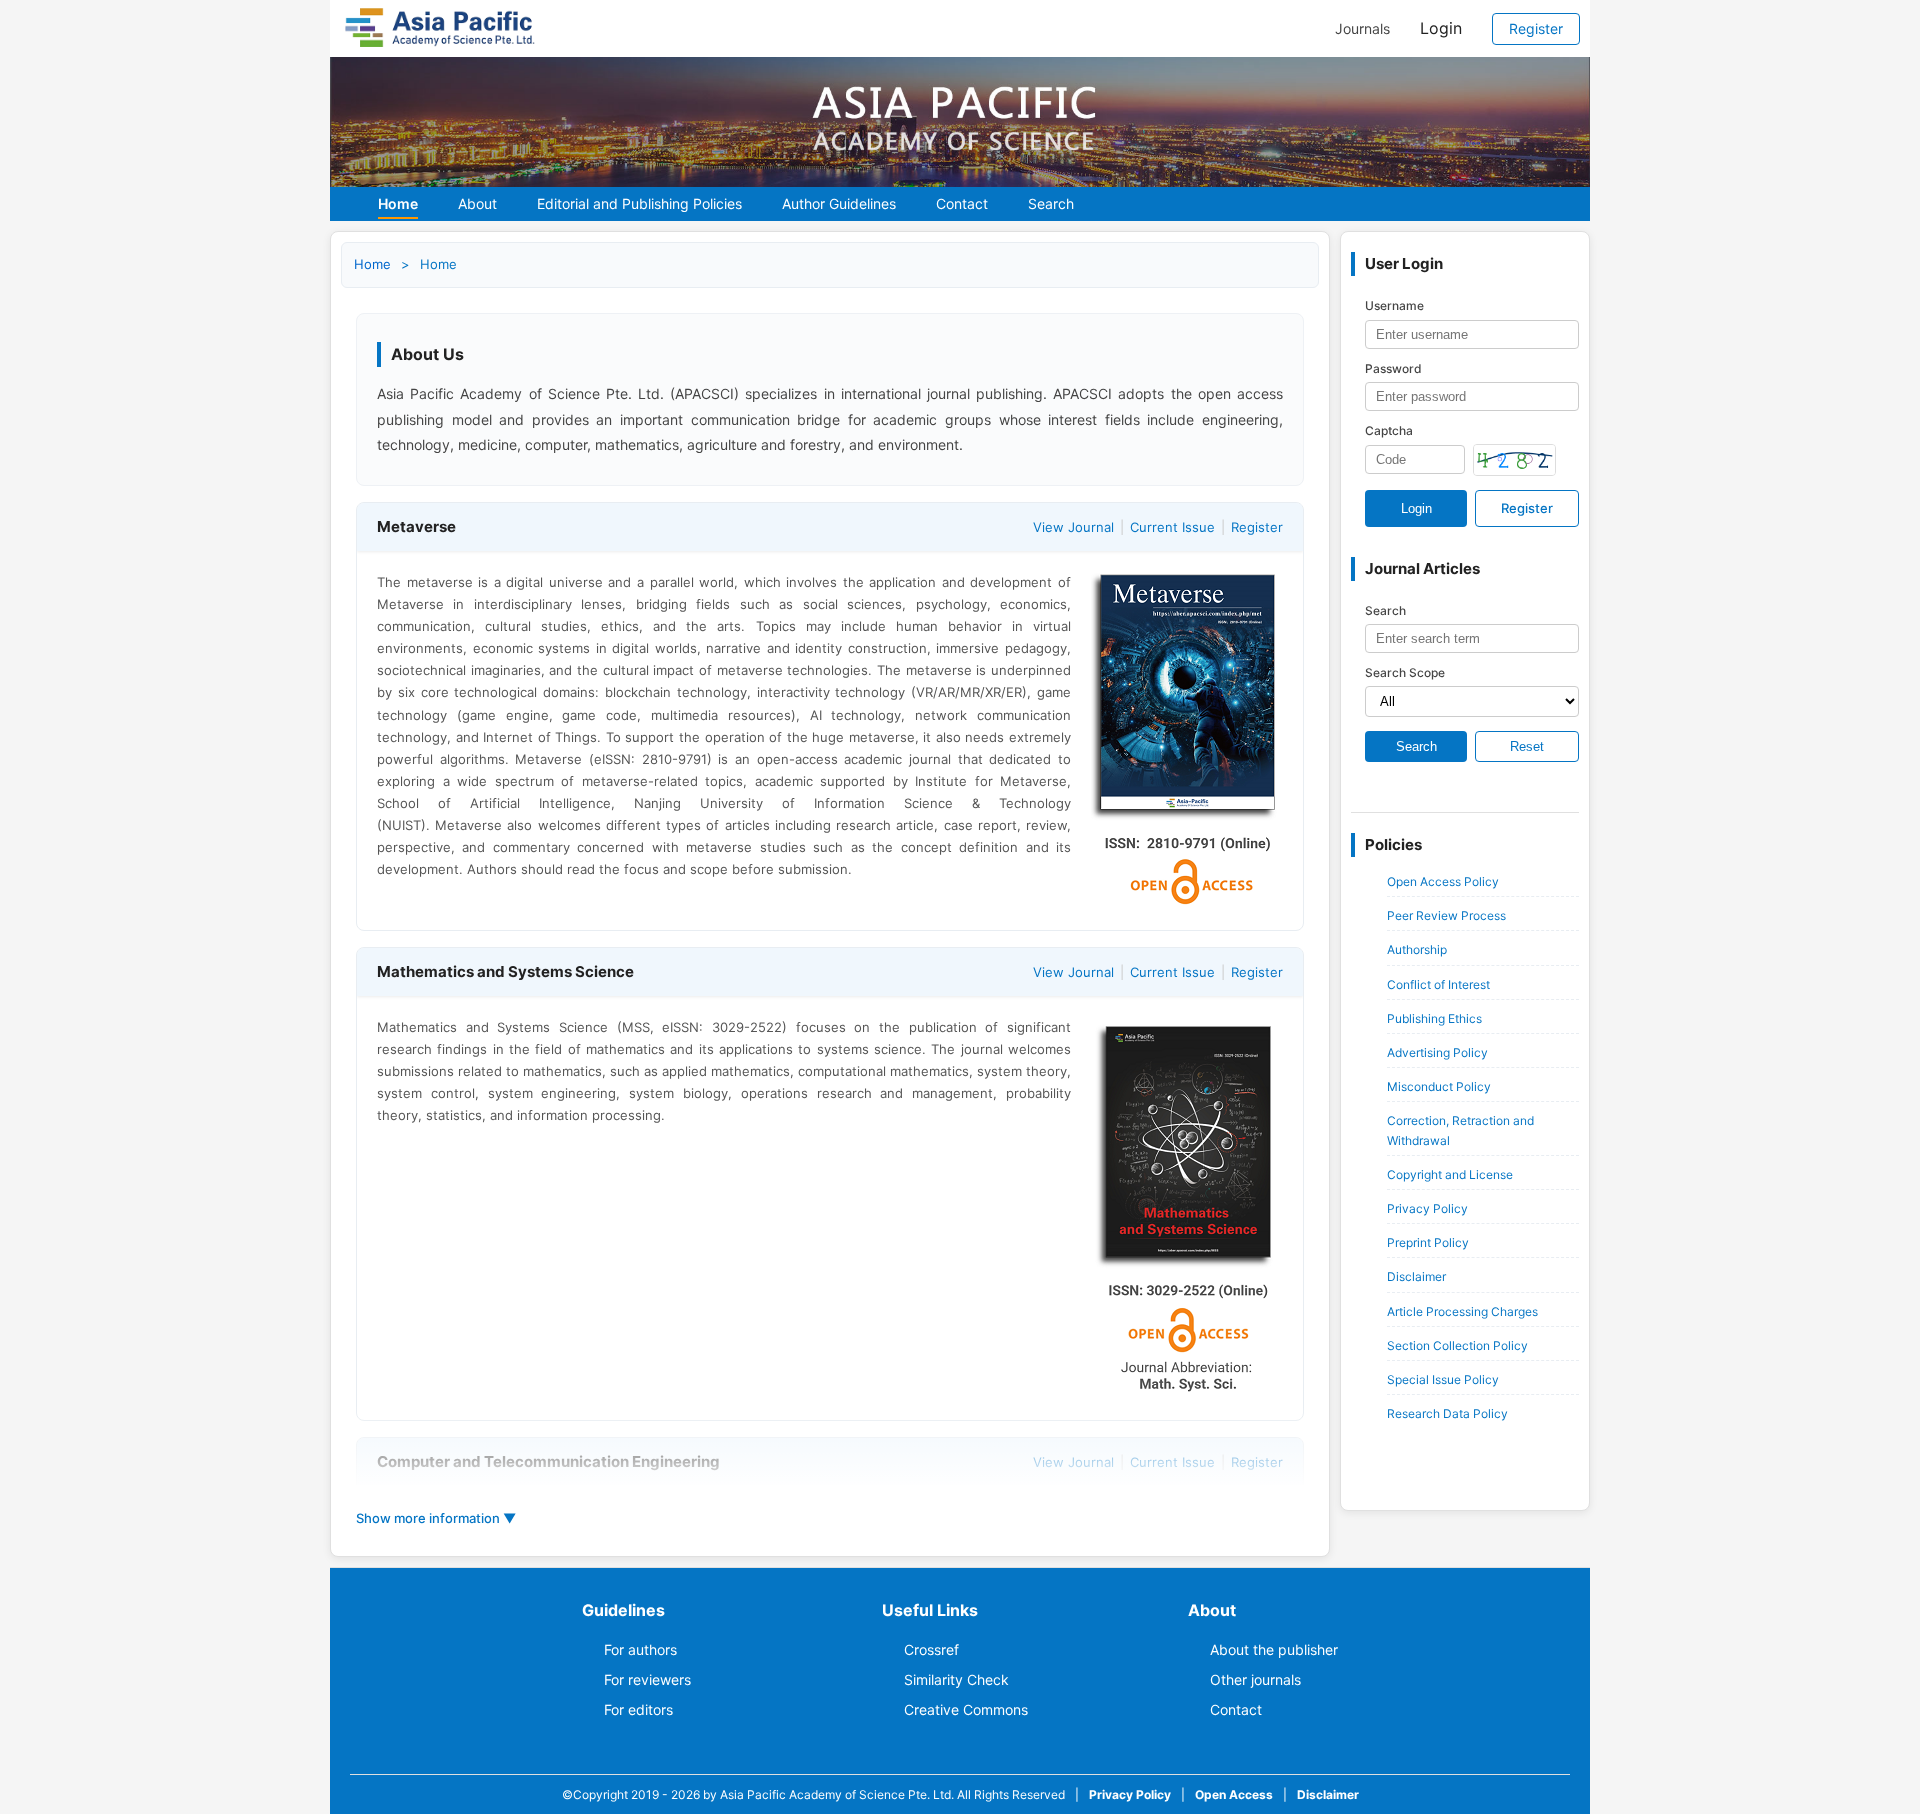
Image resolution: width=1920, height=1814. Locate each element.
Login (1441, 28)
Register (1536, 28)
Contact (962, 203)
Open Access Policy (1443, 881)
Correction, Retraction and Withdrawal (1460, 1130)
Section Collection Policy (1457, 1345)
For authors (640, 1649)
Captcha (1389, 430)
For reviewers (647, 1679)
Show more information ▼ (436, 1518)
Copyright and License (1450, 1174)
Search (1051, 203)
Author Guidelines (839, 203)
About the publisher (1274, 1649)
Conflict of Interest (1438, 984)
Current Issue (1172, 527)
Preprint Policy (1428, 1242)
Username (1394, 305)
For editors (638, 1709)
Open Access (1234, 1794)
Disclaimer (1416, 1276)
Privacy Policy (1427, 1208)
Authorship (1417, 949)
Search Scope (1405, 672)
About (477, 203)
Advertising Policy (1437, 1052)
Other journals (1255, 1679)
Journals (1362, 29)
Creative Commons (966, 1709)
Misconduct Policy (1439, 1086)
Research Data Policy (1447, 1413)
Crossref (931, 1649)
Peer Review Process (1446, 915)
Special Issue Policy (1443, 1379)
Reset (1527, 746)
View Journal (1073, 527)
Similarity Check (956, 1679)
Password (1393, 368)
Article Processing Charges (1462, 1311)
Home (398, 203)
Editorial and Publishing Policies (639, 203)
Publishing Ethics (1434, 1018)
